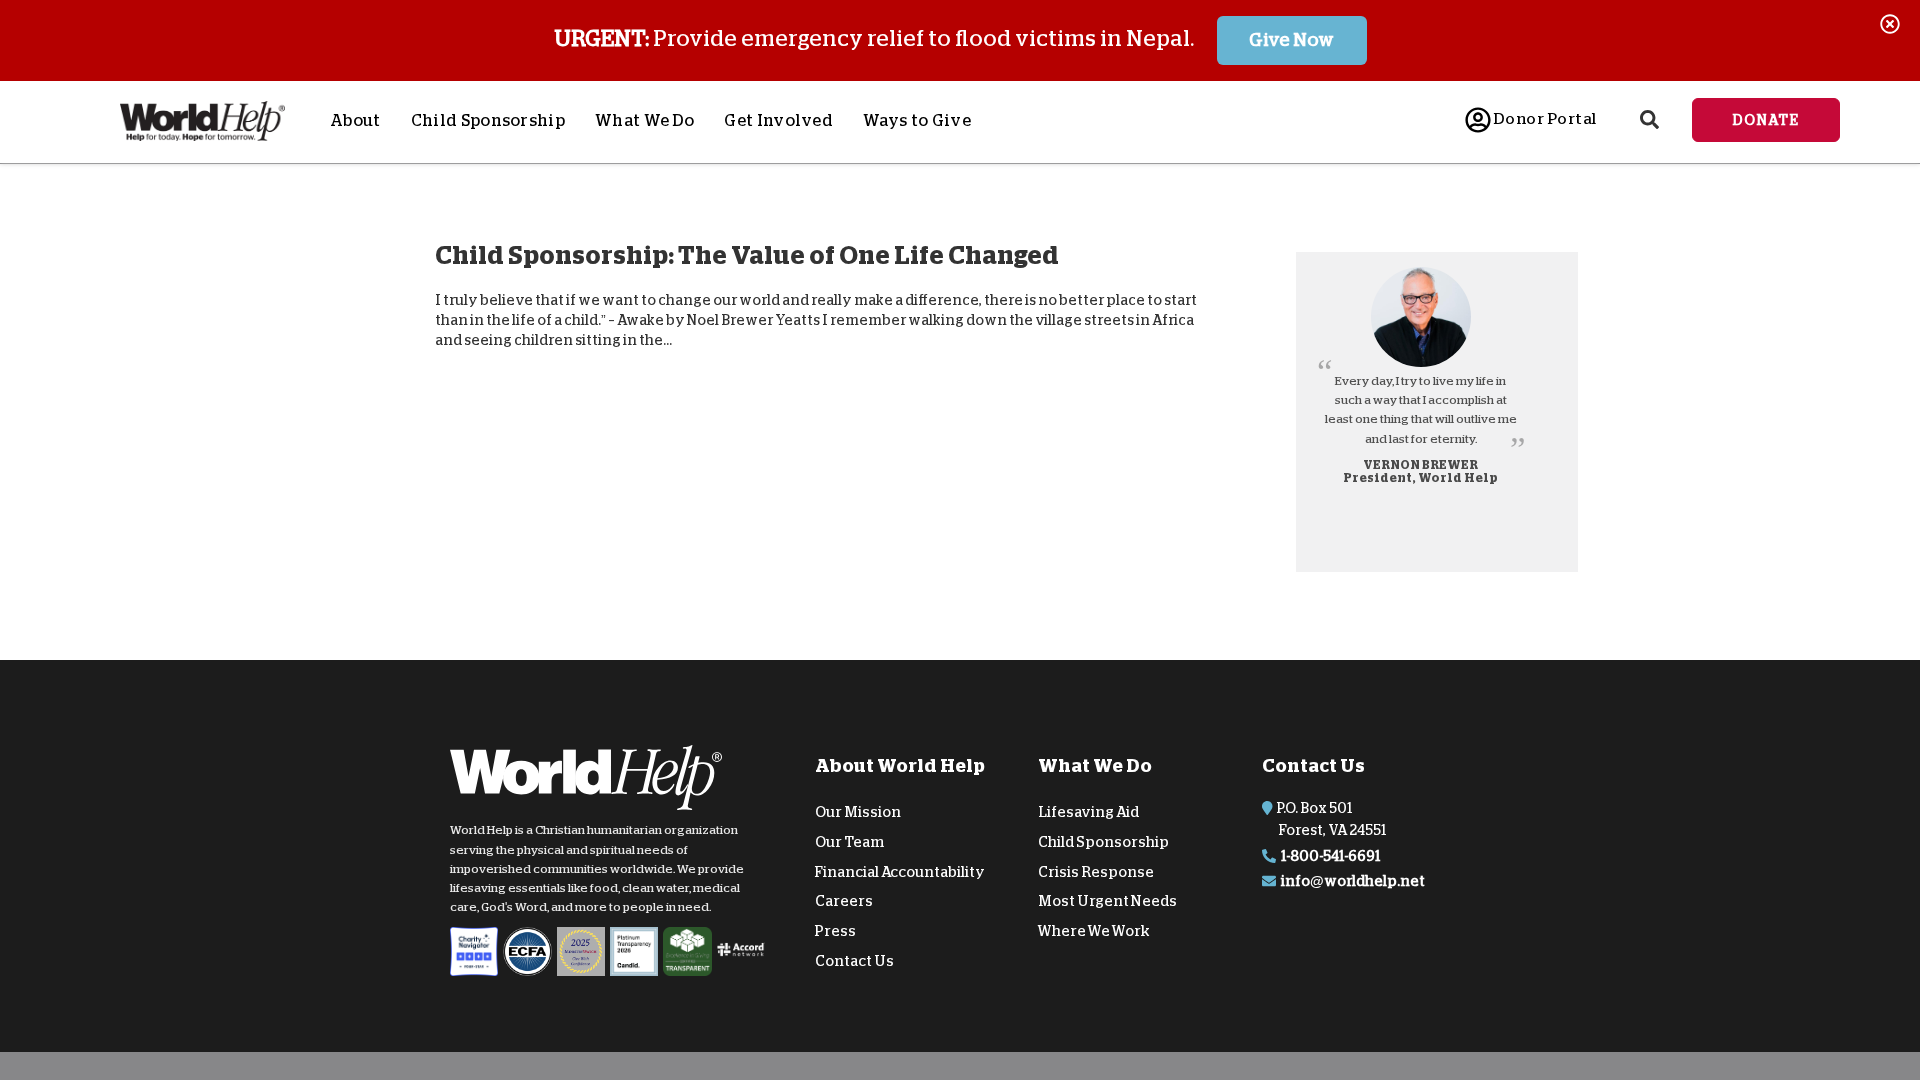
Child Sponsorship (488, 121)
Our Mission (858, 812)
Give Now (1291, 40)
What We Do (644, 121)
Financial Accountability (900, 871)
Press (835, 931)
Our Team (849, 842)
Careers (844, 901)
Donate (1766, 120)
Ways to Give (917, 121)
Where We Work (1094, 931)
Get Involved (778, 121)
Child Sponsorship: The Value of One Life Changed (747, 255)
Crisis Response (1096, 871)
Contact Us (854, 961)
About (355, 121)
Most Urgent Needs (1107, 901)
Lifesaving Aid (1088, 812)
